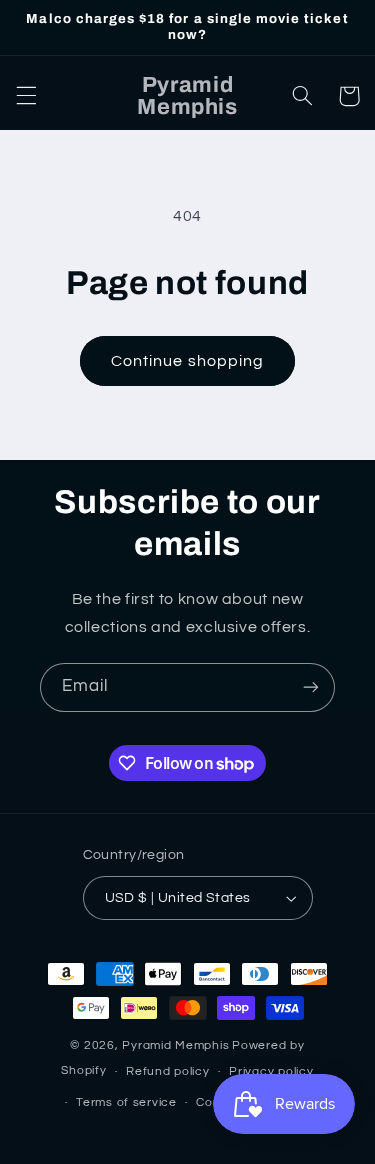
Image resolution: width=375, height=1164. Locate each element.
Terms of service (126, 1102)
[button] (26, 96)
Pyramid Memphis (175, 1045)
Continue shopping (187, 361)
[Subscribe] (311, 687)
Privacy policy (271, 1071)
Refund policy (168, 1071)
